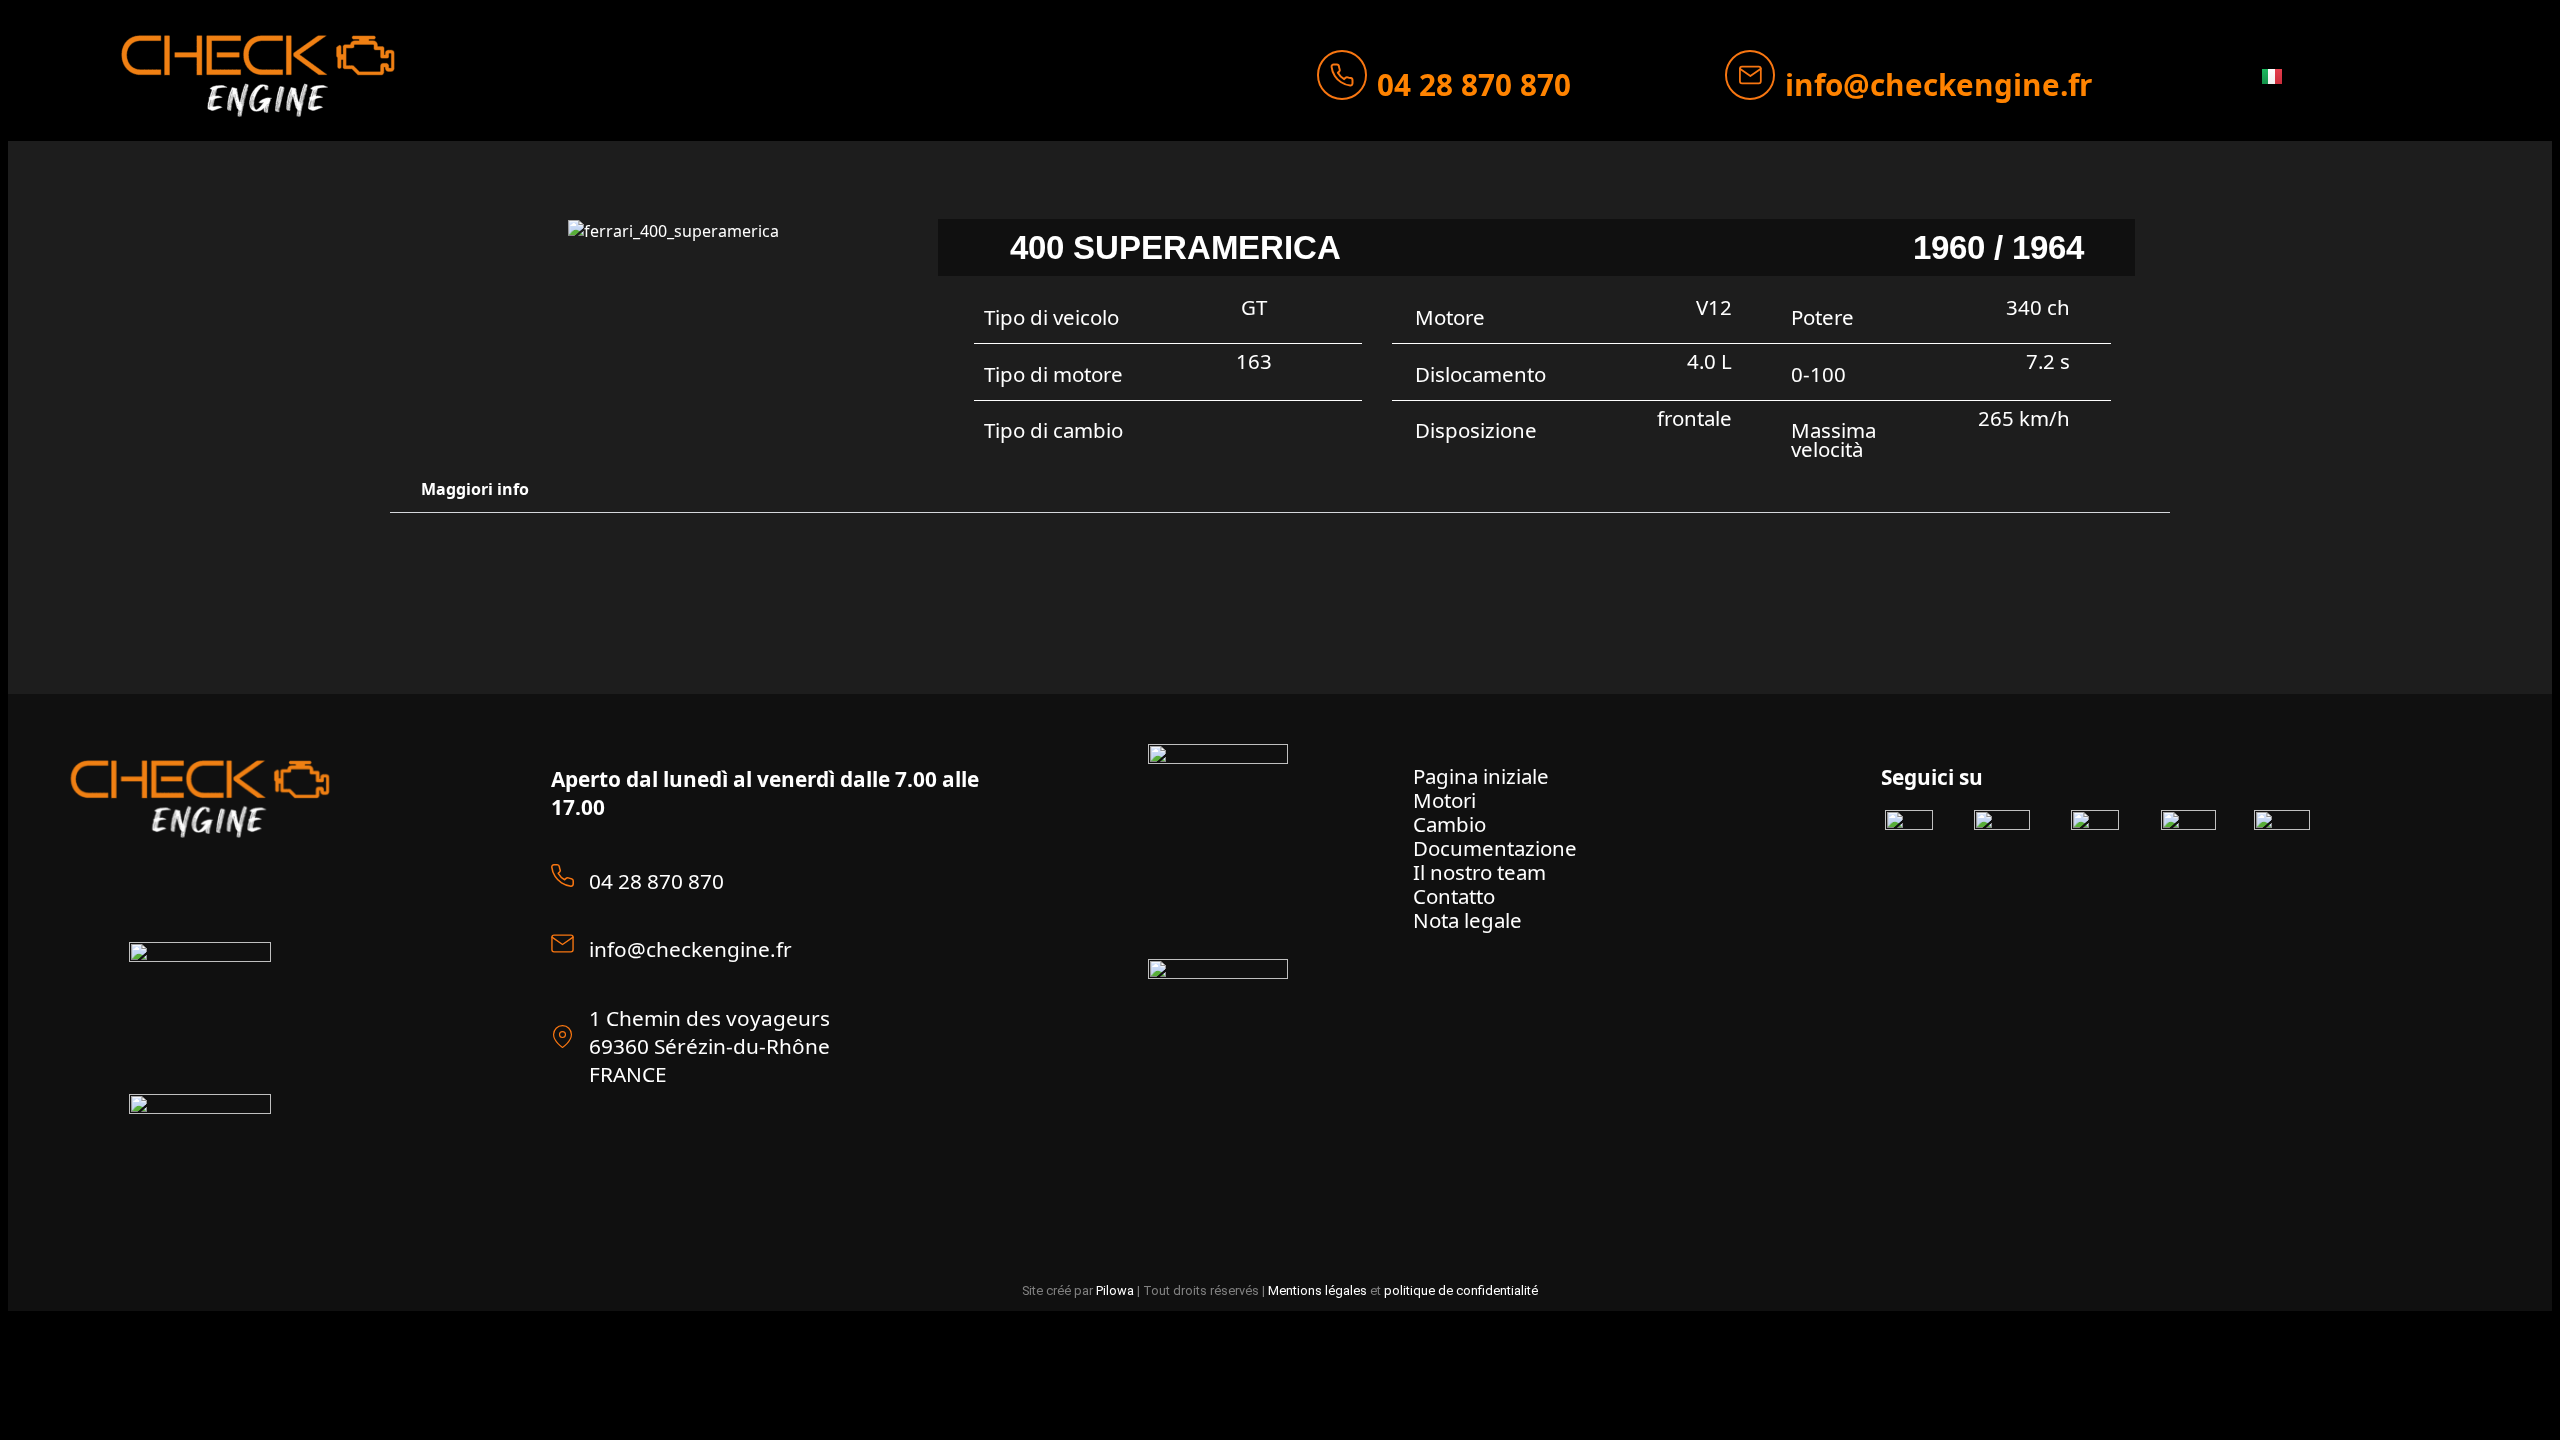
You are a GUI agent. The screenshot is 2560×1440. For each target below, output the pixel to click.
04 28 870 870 (1474, 84)
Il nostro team (1479, 872)
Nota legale (1467, 920)
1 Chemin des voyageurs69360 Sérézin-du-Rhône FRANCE (709, 1046)
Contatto (1454, 896)
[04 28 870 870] (1342, 75)
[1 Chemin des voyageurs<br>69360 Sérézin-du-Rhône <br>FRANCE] (562, 1036)
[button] (1280, 489)
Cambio (1449, 824)
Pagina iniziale (1481, 776)
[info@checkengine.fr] (1750, 75)
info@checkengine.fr (1938, 84)
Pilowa (1115, 1290)
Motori (1444, 800)
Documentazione (1495, 848)
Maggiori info (475, 489)
